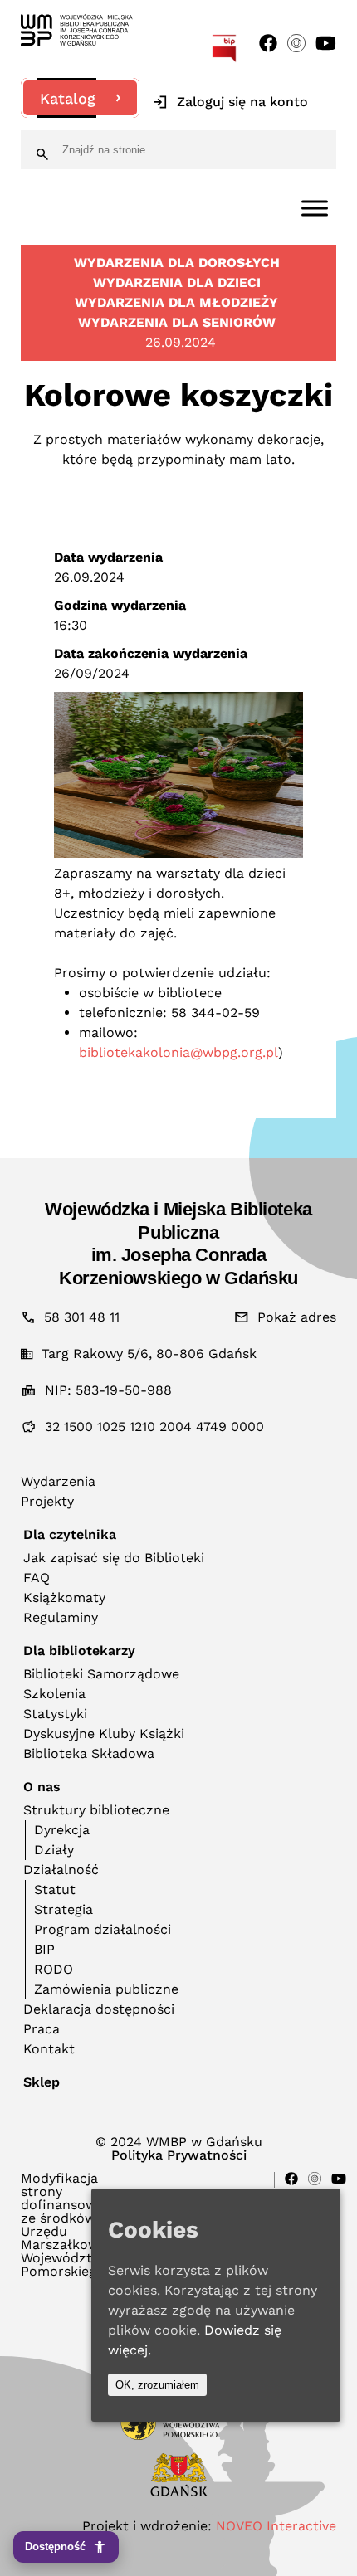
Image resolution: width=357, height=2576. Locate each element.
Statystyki (55, 1714)
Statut (55, 1889)
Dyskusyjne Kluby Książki (104, 1734)
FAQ (37, 1578)
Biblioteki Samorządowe (101, 1674)
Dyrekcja (62, 1830)
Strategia (64, 1909)
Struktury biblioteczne (96, 1810)
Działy (54, 1850)
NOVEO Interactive (276, 2526)
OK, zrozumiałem (157, 2385)
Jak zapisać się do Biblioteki (114, 1558)
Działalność (61, 1870)
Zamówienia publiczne (106, 1989)
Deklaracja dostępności (99, 2009)
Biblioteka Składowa (89, 1753)
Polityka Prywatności (179, 2155)
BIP (44, 1949)
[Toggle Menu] (315, 208)
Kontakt (49, 2049)
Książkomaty (64, 1597)
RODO (54, 1969)
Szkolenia (54, 1694)
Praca (42, 2029)
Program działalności (103, 1929)
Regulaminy (61, 1617)
